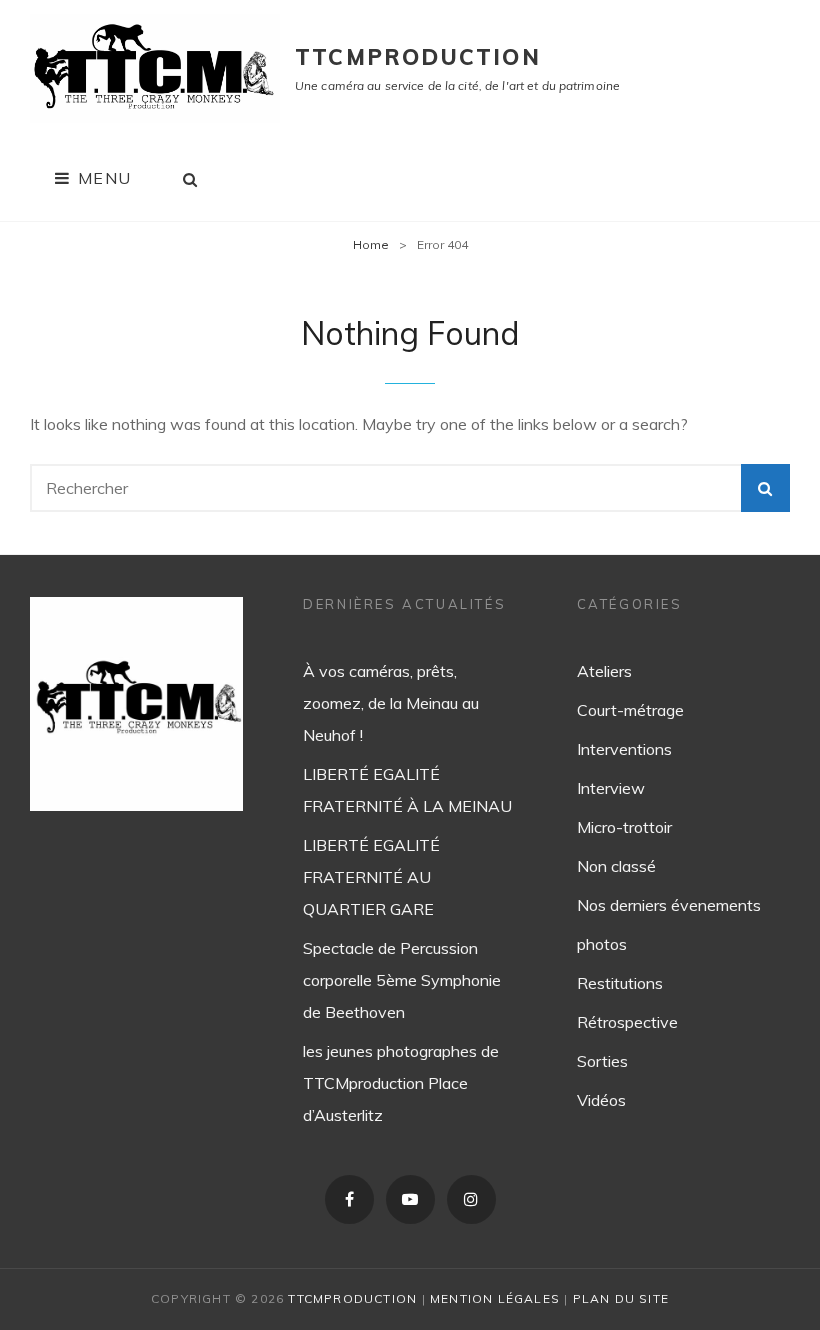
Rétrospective (627, 1022)
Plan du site (621, 1298)
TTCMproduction (418, 57)
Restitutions (620, 983)
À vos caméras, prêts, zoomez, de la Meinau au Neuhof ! (391, 703)
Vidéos (601, 1100)
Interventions (624, 749)
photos (602, 944)
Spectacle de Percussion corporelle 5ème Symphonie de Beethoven (402, 980)
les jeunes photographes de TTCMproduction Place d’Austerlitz (401, 1083)
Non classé (616, 866)
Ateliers (604, 671)
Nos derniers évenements (669, 905)
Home (371, 244)
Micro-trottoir (624, 827)
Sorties (602, 1061)
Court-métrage (630, 710)
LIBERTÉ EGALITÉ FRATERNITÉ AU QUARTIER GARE (371, 877)
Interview (611, 788)
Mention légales (495, 1298)
